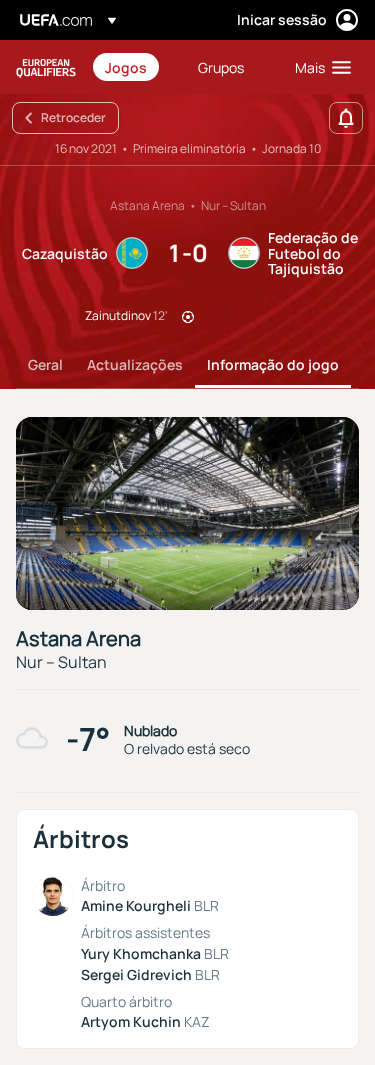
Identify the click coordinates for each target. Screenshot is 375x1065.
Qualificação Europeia (46, 67)
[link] (126, 67)
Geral (45, 364)
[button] (318, 67)
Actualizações (135, 364)
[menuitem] (134, 67)
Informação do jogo (273, 364)
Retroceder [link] (73, 117)
